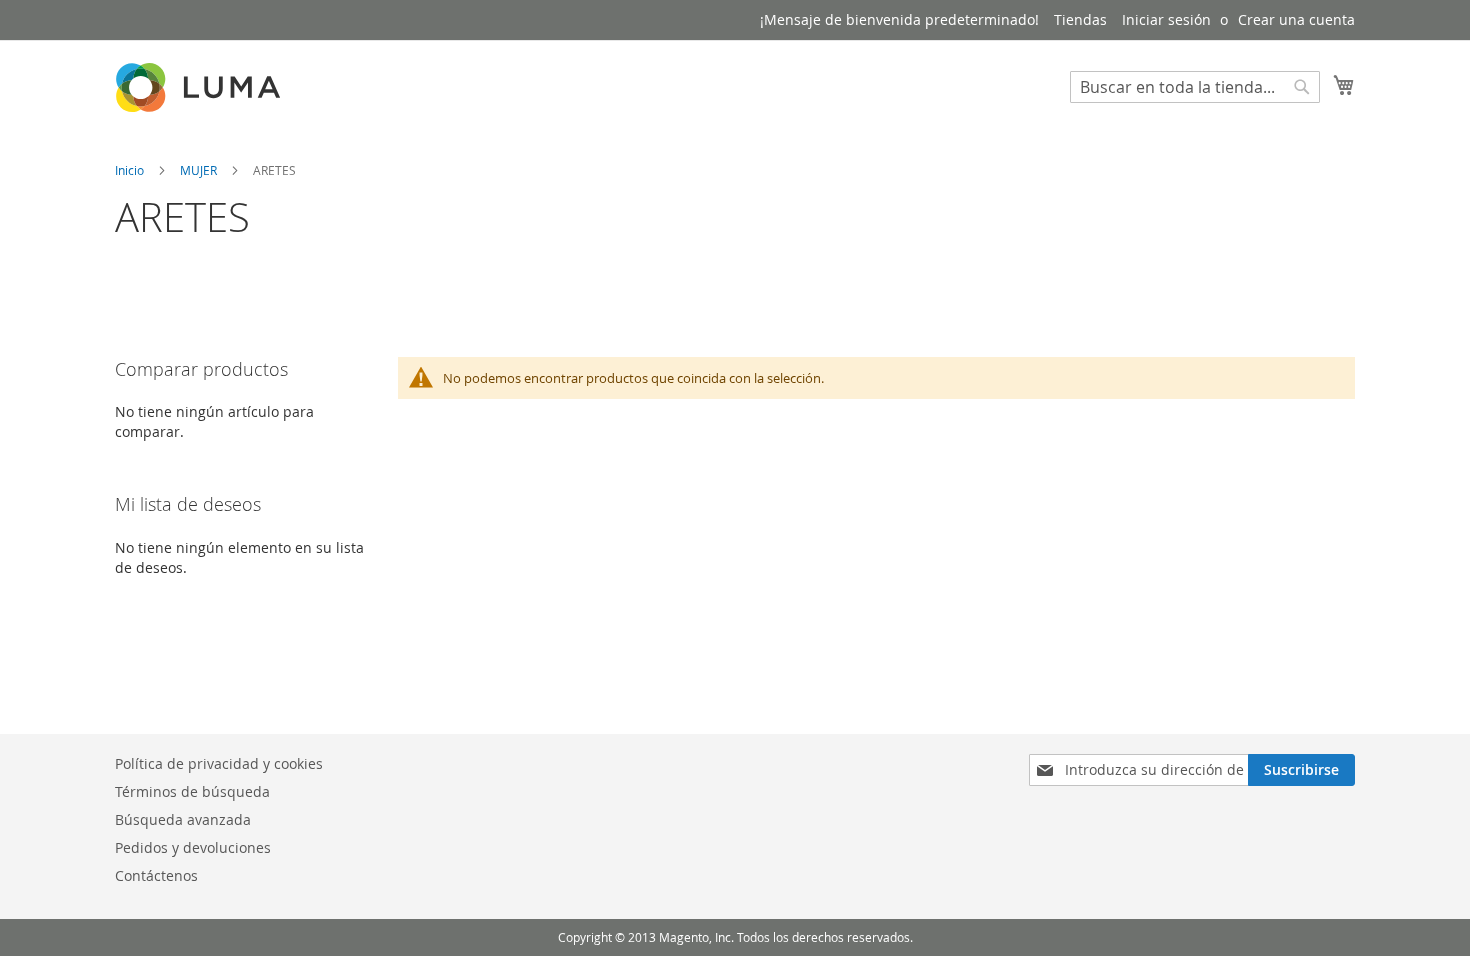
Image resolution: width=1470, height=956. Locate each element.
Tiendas (1080, 19)
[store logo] (200, 87)
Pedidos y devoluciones (193, 847)
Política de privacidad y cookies (219, 763)
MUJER (200, 170)
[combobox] (1195, 87)
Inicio (131, 170)
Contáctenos (156, 875)
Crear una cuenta (1296, 19)
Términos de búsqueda (192, 791)
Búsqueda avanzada (183, 819)
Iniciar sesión (1166, 19)
